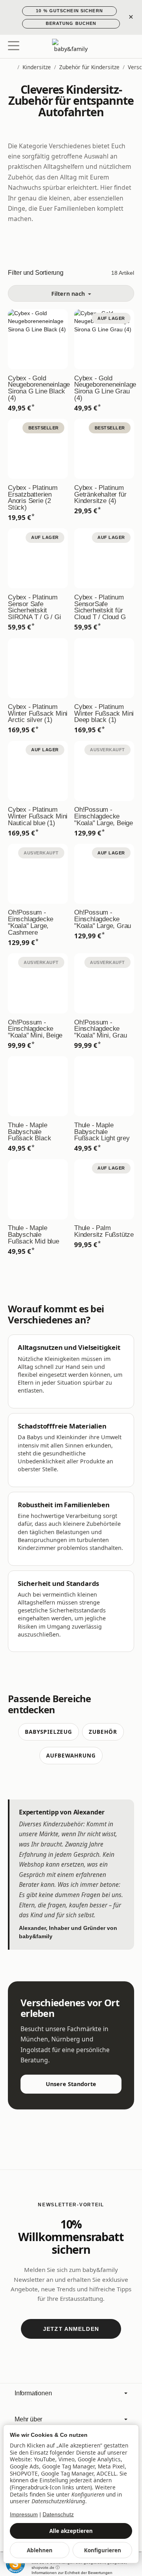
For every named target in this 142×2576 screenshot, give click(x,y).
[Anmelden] (114, 46)
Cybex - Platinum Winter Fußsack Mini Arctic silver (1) (38, 714)
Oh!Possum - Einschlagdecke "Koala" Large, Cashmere (31, 923)
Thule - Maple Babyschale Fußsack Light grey (102, 1132)
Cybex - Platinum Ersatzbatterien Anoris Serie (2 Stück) (33, 498)
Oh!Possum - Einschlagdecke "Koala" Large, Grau (103, 919)
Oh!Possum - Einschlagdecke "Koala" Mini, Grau (100, 1029)
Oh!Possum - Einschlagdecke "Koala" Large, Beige (104, 816)
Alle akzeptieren (71, 2531)
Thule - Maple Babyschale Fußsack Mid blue (34, 1235)
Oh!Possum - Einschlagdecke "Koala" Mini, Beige (35, 1029)
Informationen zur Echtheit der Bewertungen (72, 2573)
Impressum (24, 2515)
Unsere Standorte (71, 2084)
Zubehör (103, 1732)
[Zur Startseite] (71, 47)
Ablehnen (40, 2550)
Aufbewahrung (71, 1755)
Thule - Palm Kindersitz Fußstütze (104, 1232)
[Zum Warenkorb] (128, 46)
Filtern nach (69, 294)
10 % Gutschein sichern (69, 11)
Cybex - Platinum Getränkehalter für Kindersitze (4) (100, 495)
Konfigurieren (103, 2550)
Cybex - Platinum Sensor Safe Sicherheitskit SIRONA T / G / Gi (35, 608)
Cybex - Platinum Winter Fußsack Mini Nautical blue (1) (38, 816)
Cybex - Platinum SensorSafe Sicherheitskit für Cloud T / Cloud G (100, 608)
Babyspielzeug (49, 1732)
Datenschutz (58, 2515)
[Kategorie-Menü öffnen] (14, 46)
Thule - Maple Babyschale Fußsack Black (29, 1132)
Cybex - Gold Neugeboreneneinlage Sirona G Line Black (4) (38, 388)
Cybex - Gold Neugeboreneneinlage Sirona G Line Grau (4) (104, 388)
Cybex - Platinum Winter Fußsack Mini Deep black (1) (104, 714)
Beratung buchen (71, 23)
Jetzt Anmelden (71, 2329)
